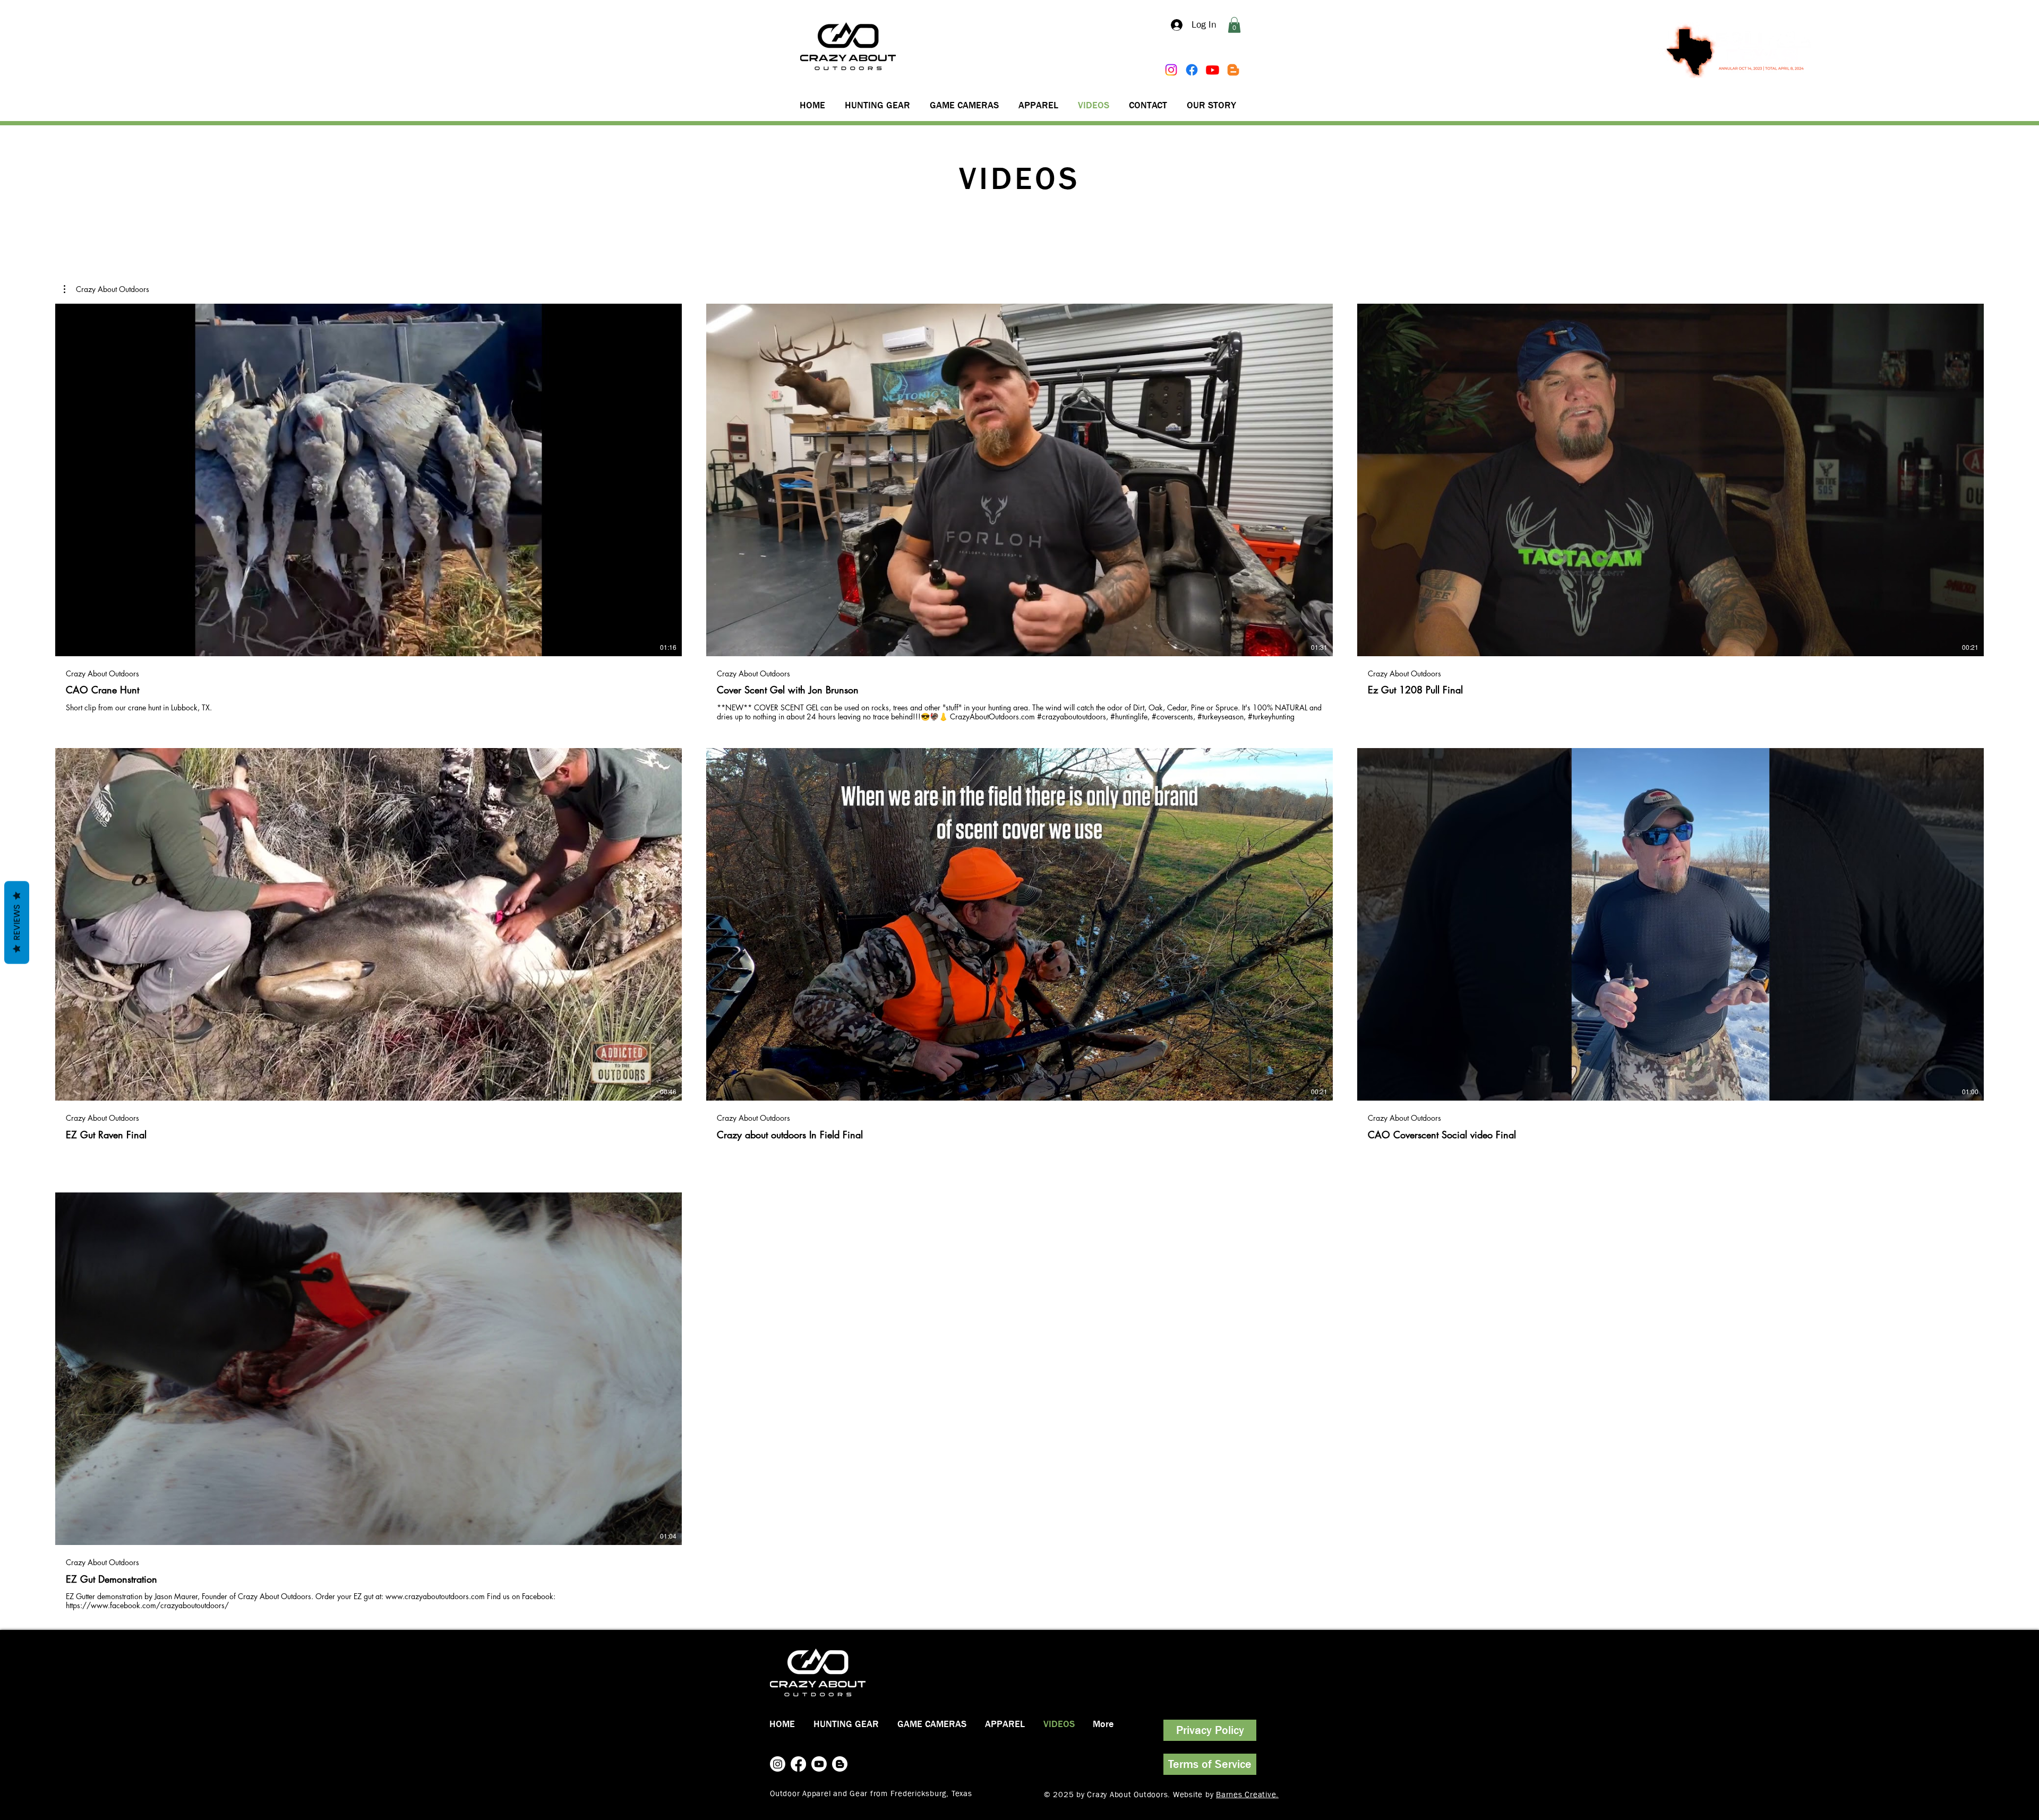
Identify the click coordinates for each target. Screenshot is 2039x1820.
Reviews (17, 923)
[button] (1234, 25)
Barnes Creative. (1247, 1795)
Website (1189, 1795)
